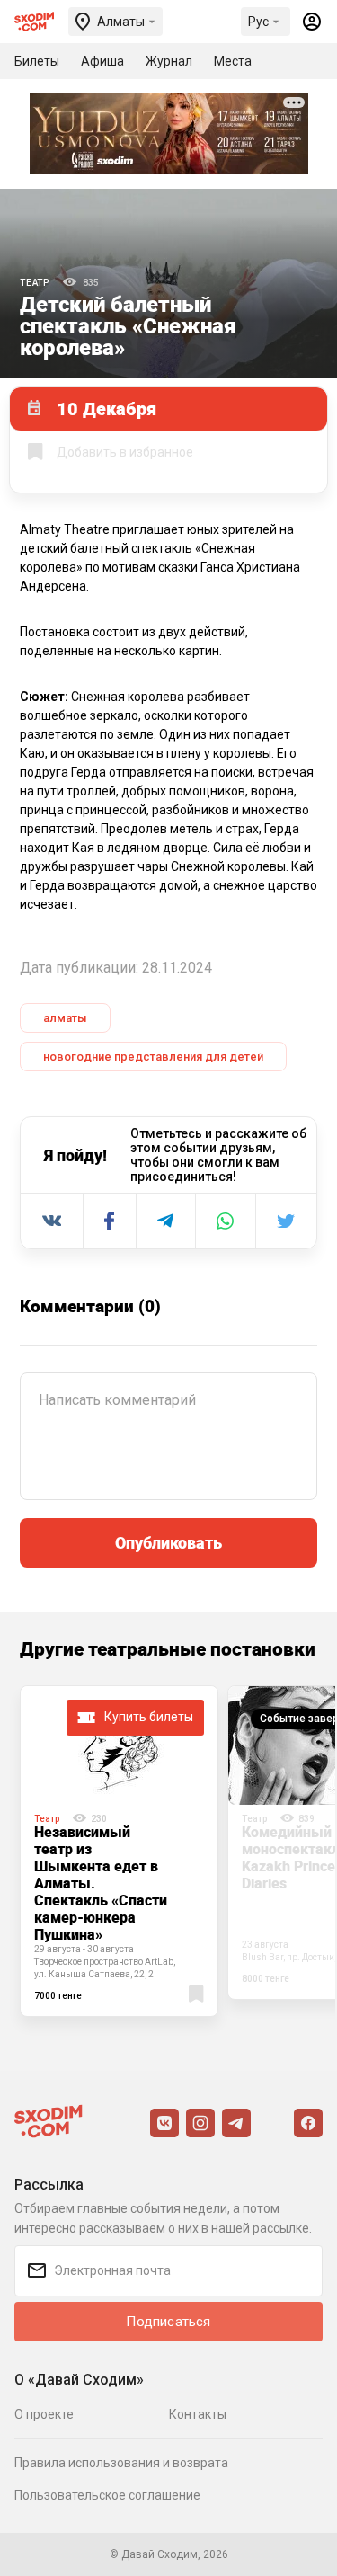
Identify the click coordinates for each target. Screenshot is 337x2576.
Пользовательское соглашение (107, 2495)
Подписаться (168, 2322)
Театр (35, 283)
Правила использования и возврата (121, 2463)
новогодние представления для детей (153, 1057)
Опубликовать (168, 1542)
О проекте (44, 2414)
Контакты (198, 2414)
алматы (65, 1018)
